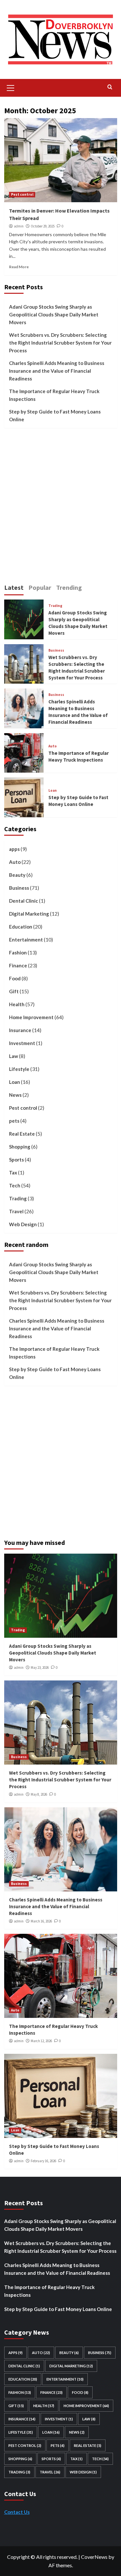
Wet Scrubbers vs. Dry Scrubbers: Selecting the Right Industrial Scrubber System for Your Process (60, 343)
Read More (19, 267)
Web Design (23, 1224)
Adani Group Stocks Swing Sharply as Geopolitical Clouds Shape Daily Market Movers (54, 314)
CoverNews (94, 2557)
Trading (55, 606)
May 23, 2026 (40, 1668)
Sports (16, 1160)
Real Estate (22, 1134)
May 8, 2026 (39, 1794)
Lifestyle (19, 1069)
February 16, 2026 (43, 2161)
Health (17, 1004)
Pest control (22, 194)
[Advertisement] (60, 509)
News (15, 1095)
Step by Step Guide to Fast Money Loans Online (55, 415)
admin (19, 226)
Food (15, 978)
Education (21, 927)
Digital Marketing (29, 914)
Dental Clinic (24, 901)
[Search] (110, 87)
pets (14, 1121)
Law (14, 1056)
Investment (22, 1043)
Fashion (18, 952)
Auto (53, 746)
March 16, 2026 (41, 1921)
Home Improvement (31, 1017)
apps (14, 849)
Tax (13, 1172)
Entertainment (26, 940)
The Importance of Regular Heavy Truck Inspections (54, 395)
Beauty (17, 875)
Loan (53, 791)
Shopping (20, 1147)
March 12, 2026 (41, 2041)
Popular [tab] (40, 587)
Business (56, 650)
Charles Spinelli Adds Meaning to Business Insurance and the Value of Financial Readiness (57, 371)
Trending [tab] (69, 587)
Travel (16, 1211)
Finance (18, 965)
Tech (15, 1185)
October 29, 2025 (43, 226)
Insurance (20, 1030)
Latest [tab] (14, 587)
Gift (14, 991)
